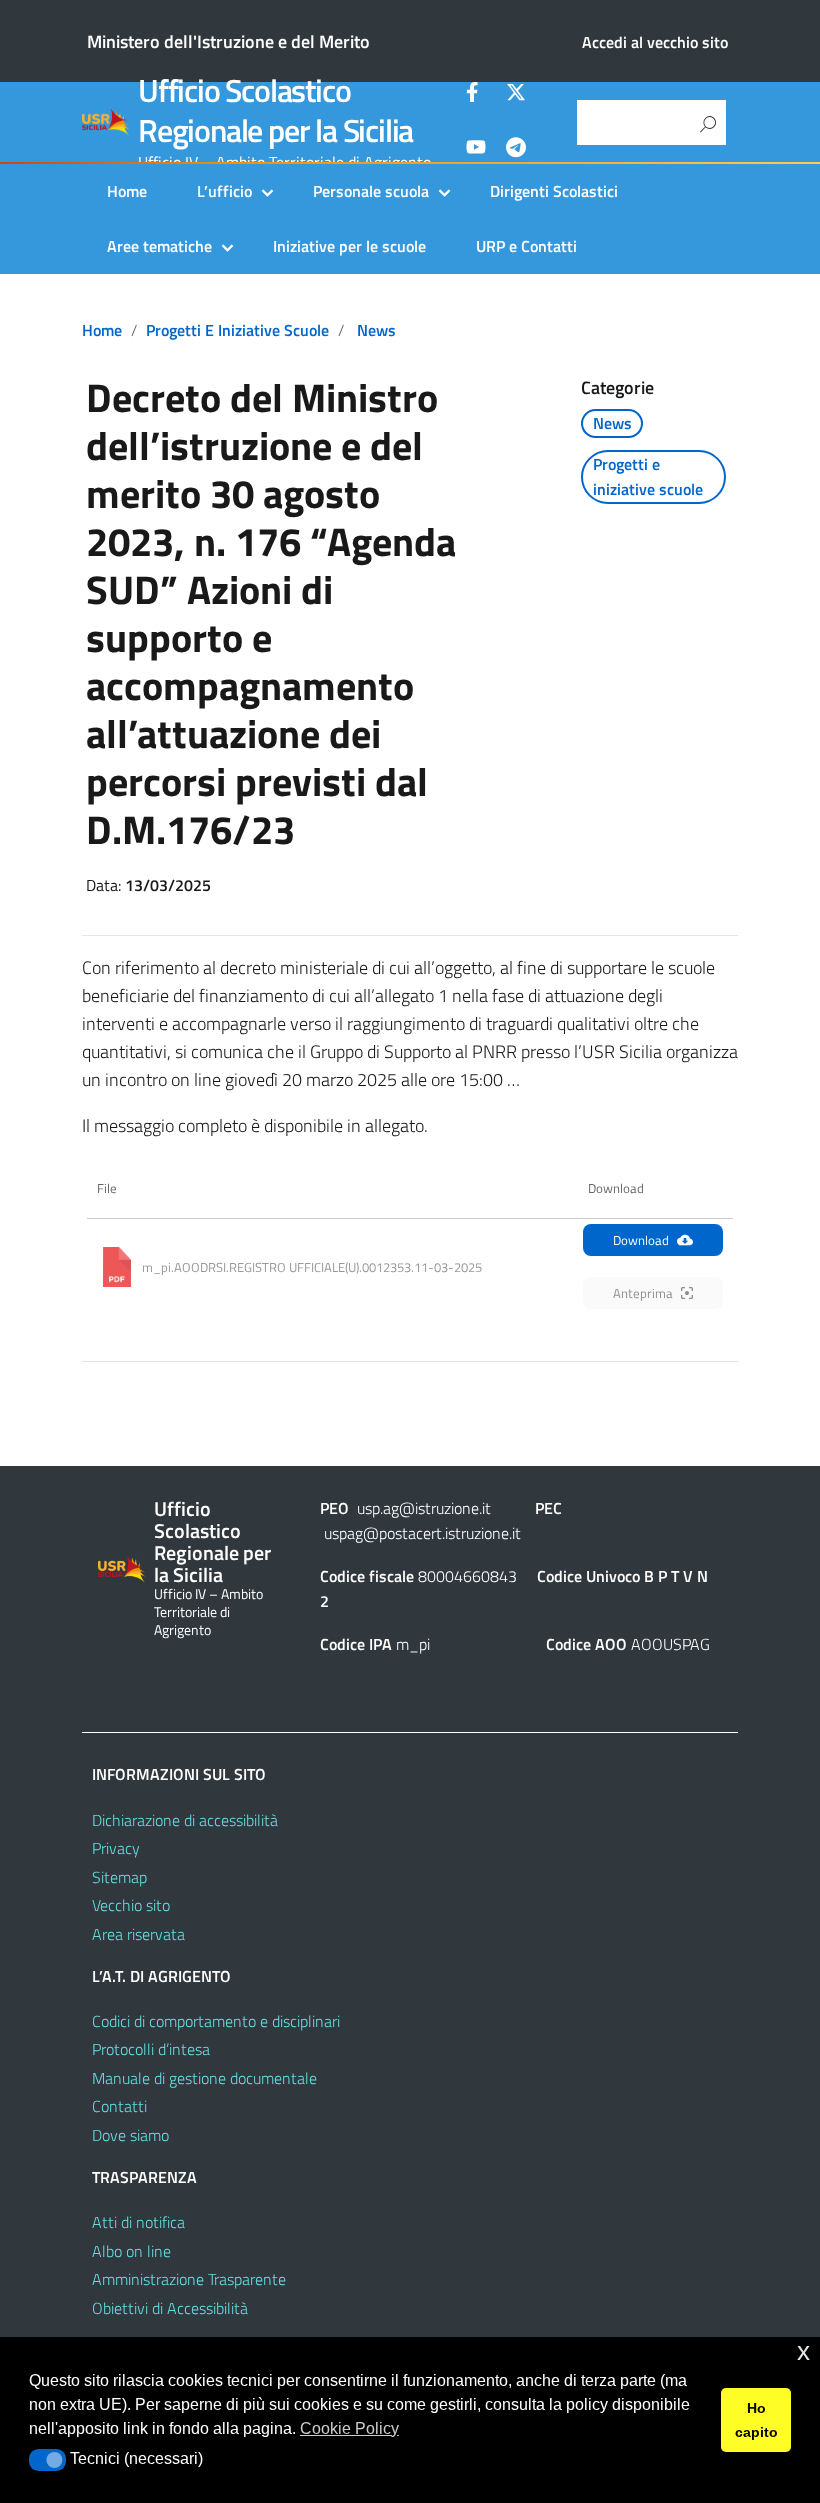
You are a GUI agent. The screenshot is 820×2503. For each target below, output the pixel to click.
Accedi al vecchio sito (655, 42)
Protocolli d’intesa (151, 2049)
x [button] (803, 2351)
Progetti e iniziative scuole (237, 330)
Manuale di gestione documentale (204, 2078)
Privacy (116, 1848)
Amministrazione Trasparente (189, 2279)
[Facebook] (476, 95)
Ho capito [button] (756, 2420)
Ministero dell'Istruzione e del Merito (228, 41)
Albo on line (131, 2251)
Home (127, 191)
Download (641, 1240)
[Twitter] (516, 95)
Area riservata (138, 1934)
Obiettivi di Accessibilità (170, 2308)
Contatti (119, 2106)
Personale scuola (371, 191)
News (376, 330)
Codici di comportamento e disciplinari (216, 2021)
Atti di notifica (138, 2222)
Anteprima (643, 1293)
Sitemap (119, 1877)
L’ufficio (224, 191)
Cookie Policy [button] (349, 2428)
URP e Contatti (526, 246)
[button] (47, 2460)
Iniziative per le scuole (349, 246)
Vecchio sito (131, 1905)
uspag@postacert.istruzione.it (422, 1533)
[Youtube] (476, 150)
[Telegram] (516, 150)
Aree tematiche (159, 246)
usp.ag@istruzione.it (424, 1508)
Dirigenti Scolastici (554, 191)
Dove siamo (130, 2135)
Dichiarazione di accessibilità (185, 1820)
